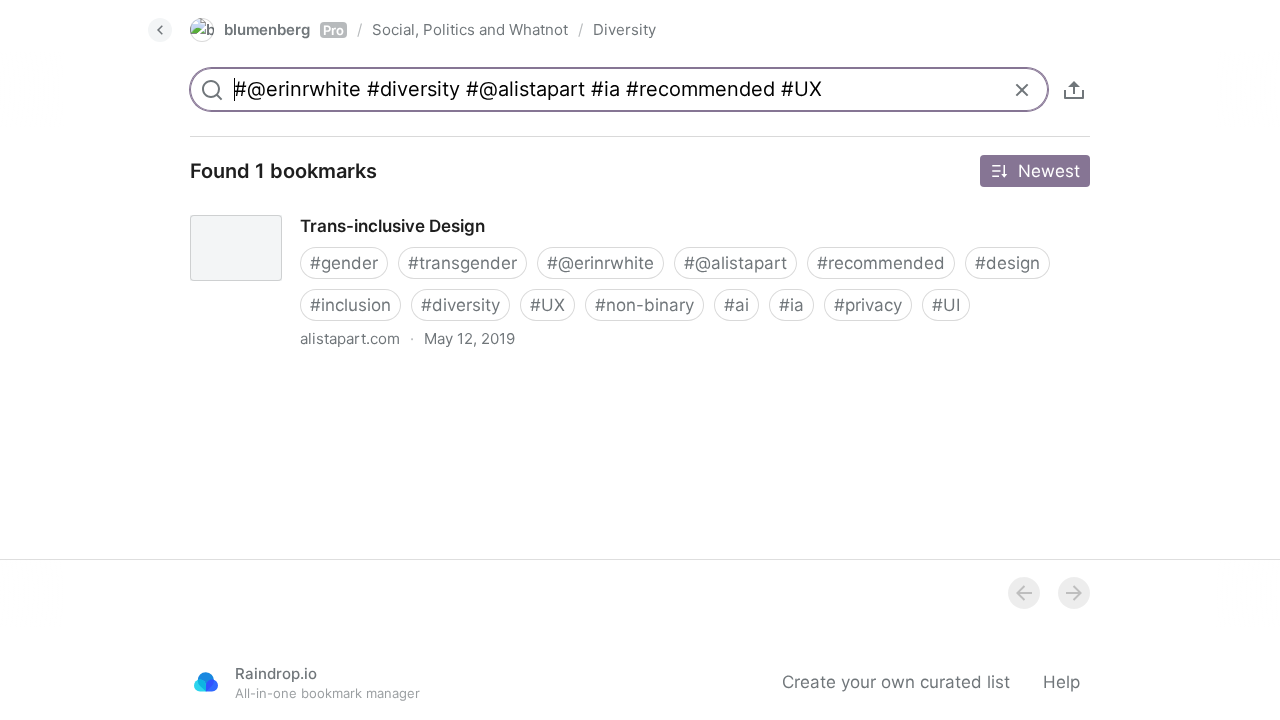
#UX (547, 305)
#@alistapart (735, 263)
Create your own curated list (896, 682)
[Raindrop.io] (206, 682)
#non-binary (644, 305)
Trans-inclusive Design (263, 208)
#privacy (868, 305)
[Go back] (160, 30)
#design (1007, 263)
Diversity (624, 29)
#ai (736, 305)
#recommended (881, 263)
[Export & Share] (1074, 90)
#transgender (462, 263)
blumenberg (284, 29)
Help (1061, 682)
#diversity (460, 305)
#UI (946, 305)
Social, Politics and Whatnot (470, 29)
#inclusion (350, 305)
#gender (344, 263)
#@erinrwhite (600, 263)
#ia (791, 305)
